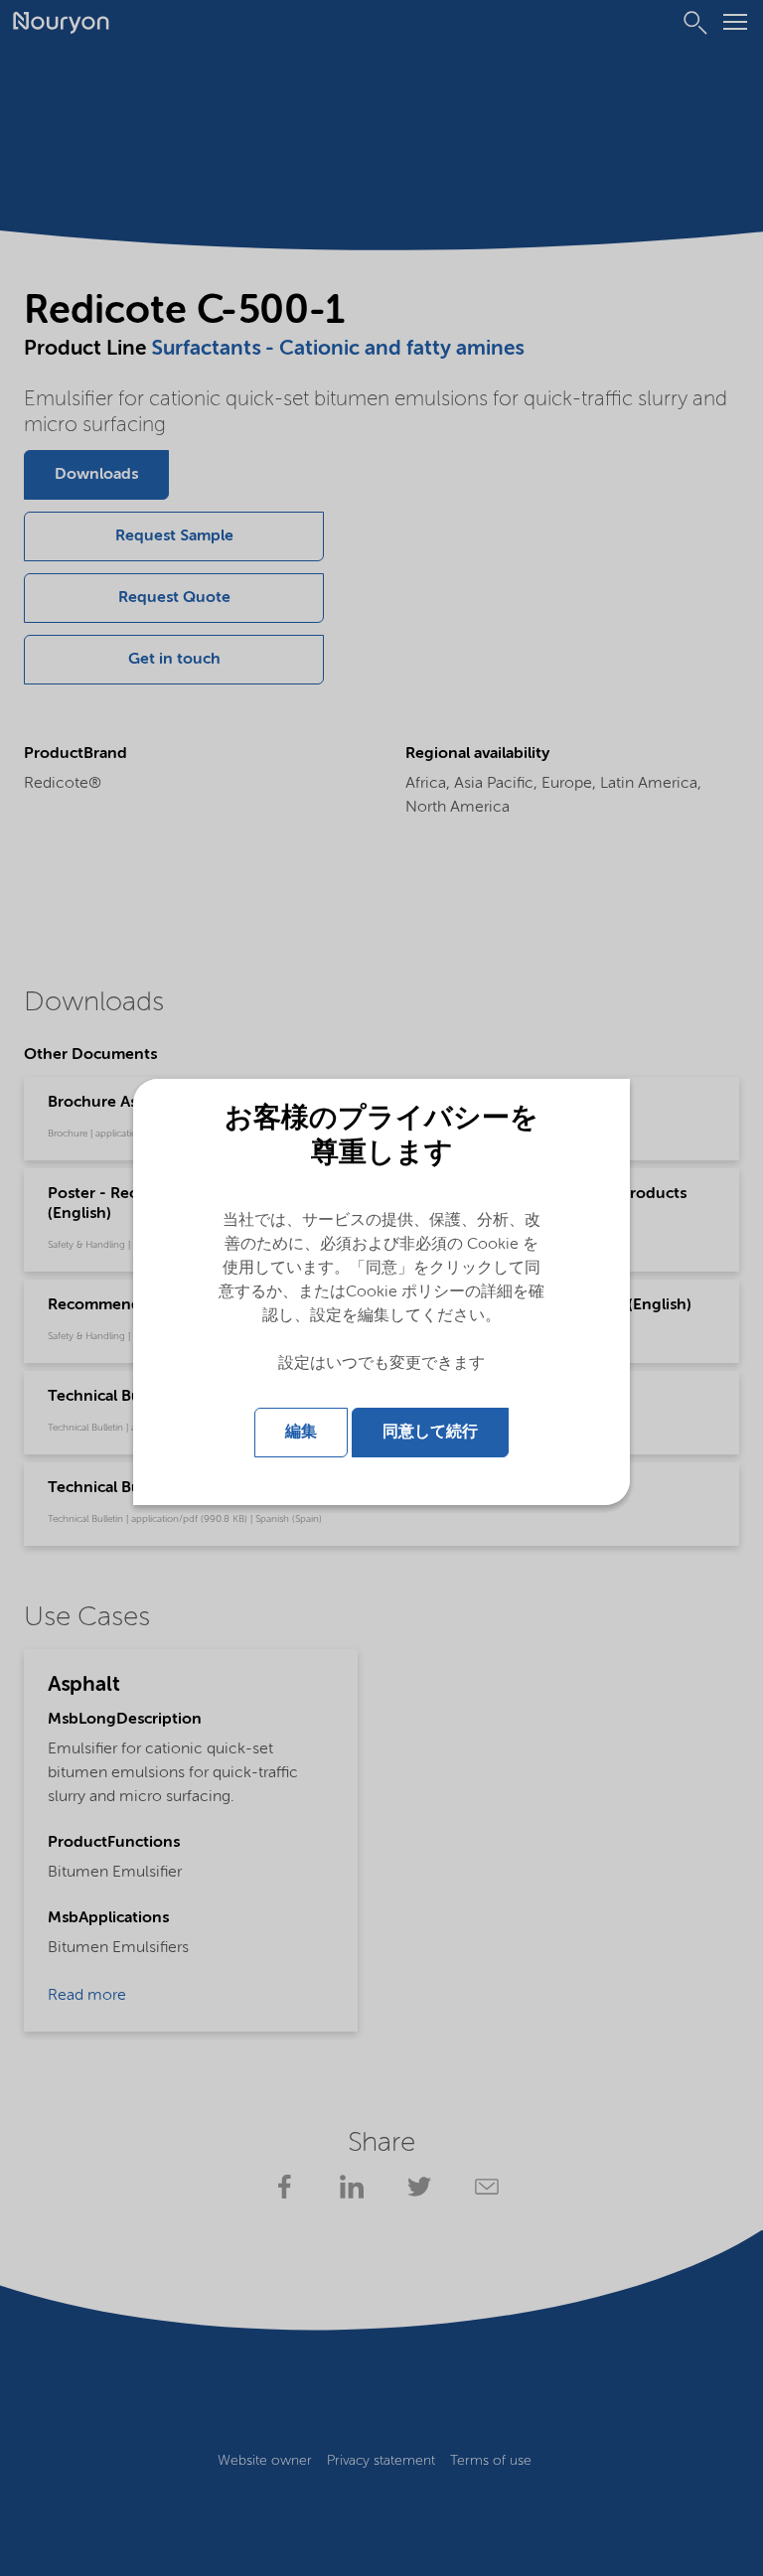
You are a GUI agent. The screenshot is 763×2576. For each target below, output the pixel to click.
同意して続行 (430, 1433)
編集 (301, 1433)
